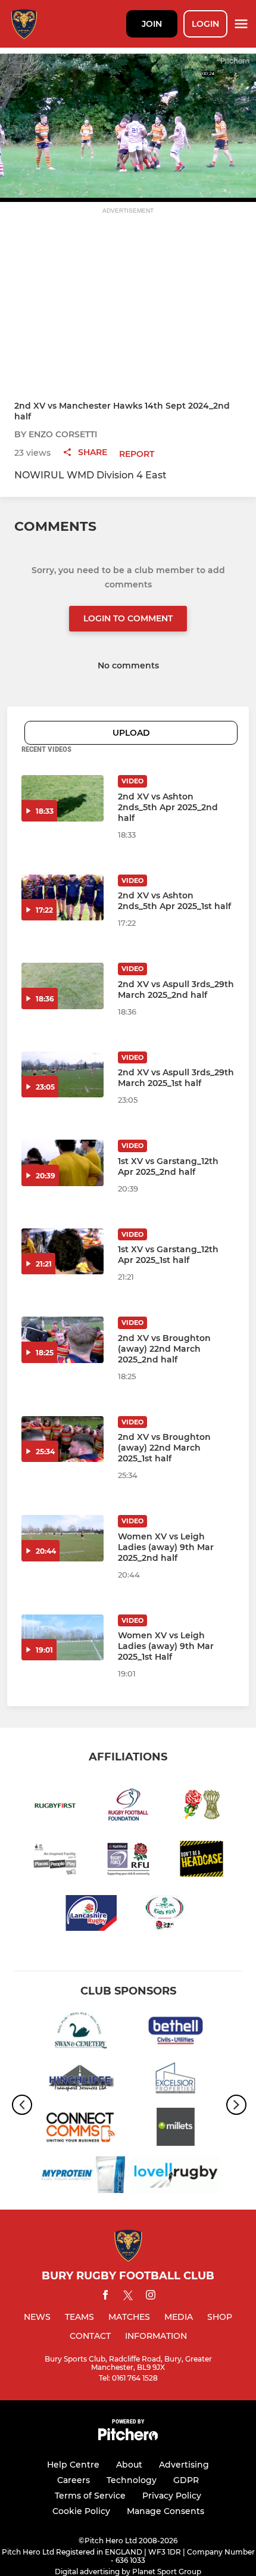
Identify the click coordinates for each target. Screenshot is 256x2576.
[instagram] (151, 2297)
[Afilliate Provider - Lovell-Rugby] (176, 2177)
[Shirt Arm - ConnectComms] (80, 2129)
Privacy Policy (172, 2496)
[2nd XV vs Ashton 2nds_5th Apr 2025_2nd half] (63, 798)
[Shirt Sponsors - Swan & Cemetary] (80, 2032)
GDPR (186, 2480)
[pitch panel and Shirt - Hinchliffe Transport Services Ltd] (80, 2081)
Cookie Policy (81, 2511)
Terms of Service (90, 2496)
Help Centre (73, 2465)
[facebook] (105, 2297)
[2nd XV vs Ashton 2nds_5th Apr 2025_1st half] (63, 898)
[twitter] (128, 2297)
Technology (132, 2480)
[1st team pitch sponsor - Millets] (176, 2129)
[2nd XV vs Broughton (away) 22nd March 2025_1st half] (63, 1439)
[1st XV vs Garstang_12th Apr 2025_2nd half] (63, 1163)
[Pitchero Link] (128, 2437)
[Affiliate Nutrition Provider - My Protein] (80, 2177)
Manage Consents (166, 2511)
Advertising (184, 2465)
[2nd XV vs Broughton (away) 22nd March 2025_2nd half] (63, 1340)
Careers (74, 2480)
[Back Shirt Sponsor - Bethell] (176, 2032)
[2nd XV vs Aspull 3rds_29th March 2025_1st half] (63, 1075)
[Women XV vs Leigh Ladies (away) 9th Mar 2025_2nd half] (63, 1538)
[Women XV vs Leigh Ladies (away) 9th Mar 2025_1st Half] (63, 1638)
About (129, 2465)
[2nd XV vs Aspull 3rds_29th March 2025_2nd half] (63, 986)
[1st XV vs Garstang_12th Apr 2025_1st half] (63, 1252)
